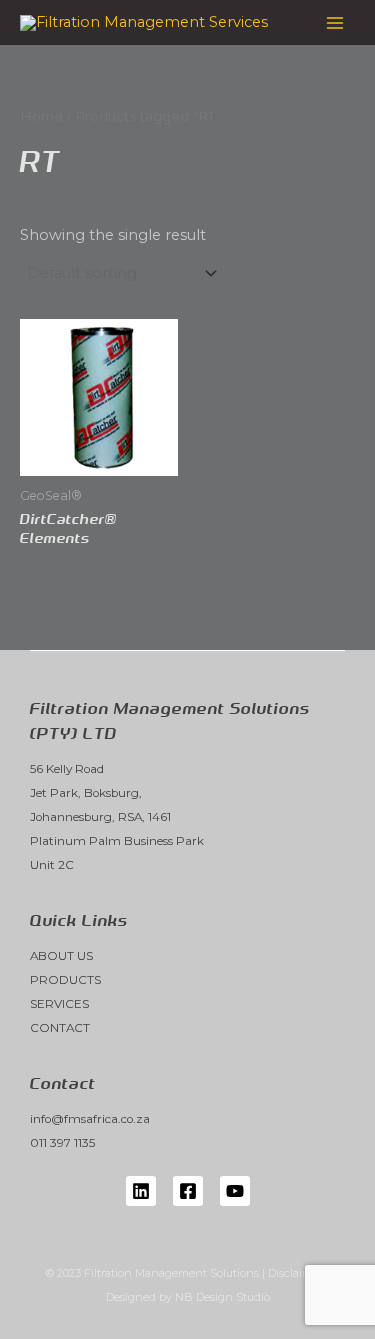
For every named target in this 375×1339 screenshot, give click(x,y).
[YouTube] (235, 1191)
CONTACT (60, 1028)
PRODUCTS (65, 980)
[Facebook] (188, 1191)
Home (41, 116)
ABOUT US (61, 956)
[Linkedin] (141, 1191)
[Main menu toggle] (335, 22)
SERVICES (59, 1004)
